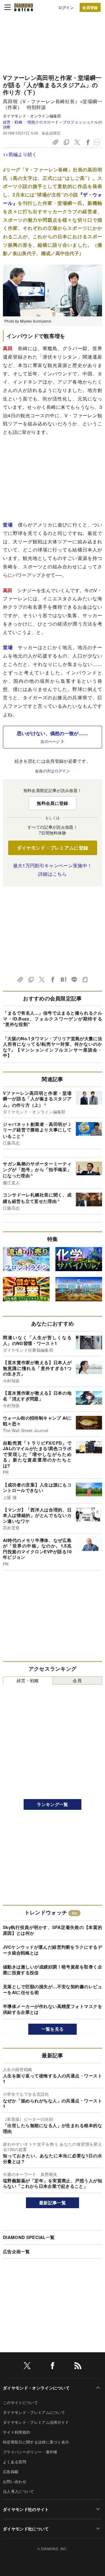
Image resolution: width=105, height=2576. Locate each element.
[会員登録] (90, 7)
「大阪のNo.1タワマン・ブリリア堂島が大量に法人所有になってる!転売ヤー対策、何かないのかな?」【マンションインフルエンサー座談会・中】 (52, 1047)
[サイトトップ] (24, 7)
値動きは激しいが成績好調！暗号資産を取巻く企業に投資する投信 (52, 1970)
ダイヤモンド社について (26, 2529)
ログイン (66, 7)
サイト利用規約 (16, 2432)
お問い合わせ (15, 2481)
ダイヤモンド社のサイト (26, 2509)
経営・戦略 (13, 122)
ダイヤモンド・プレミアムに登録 (53, 848)
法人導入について (19, 2491)
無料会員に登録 (52, 803)
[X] (27, 2367)
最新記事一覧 (52, 2203)
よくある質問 (15, 2462)
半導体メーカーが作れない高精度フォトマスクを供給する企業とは (52, 2009)
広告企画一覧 (16, 2251)
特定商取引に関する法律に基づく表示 (36, 2442)
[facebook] (52, 2367)
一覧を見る (53, 2029)
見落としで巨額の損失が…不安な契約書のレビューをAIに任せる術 (52, 1989)
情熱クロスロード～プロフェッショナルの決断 (52, 124)
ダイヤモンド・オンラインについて (36, 2388)
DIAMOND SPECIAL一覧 (29, 2237)
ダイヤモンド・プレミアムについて (34, 2412)
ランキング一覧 (52, 1804)
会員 (77, 1680)
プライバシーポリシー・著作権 (30, 2452)
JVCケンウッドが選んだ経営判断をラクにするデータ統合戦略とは (52, 1950)
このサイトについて (20, 2402)
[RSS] (78, 2367)
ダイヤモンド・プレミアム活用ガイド (36, 2422)
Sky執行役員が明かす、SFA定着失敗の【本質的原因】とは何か (52, 1930)
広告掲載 (11, 2472)
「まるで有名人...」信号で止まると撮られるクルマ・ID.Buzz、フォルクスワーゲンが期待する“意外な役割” (52, 1019)
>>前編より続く (20, 154)
